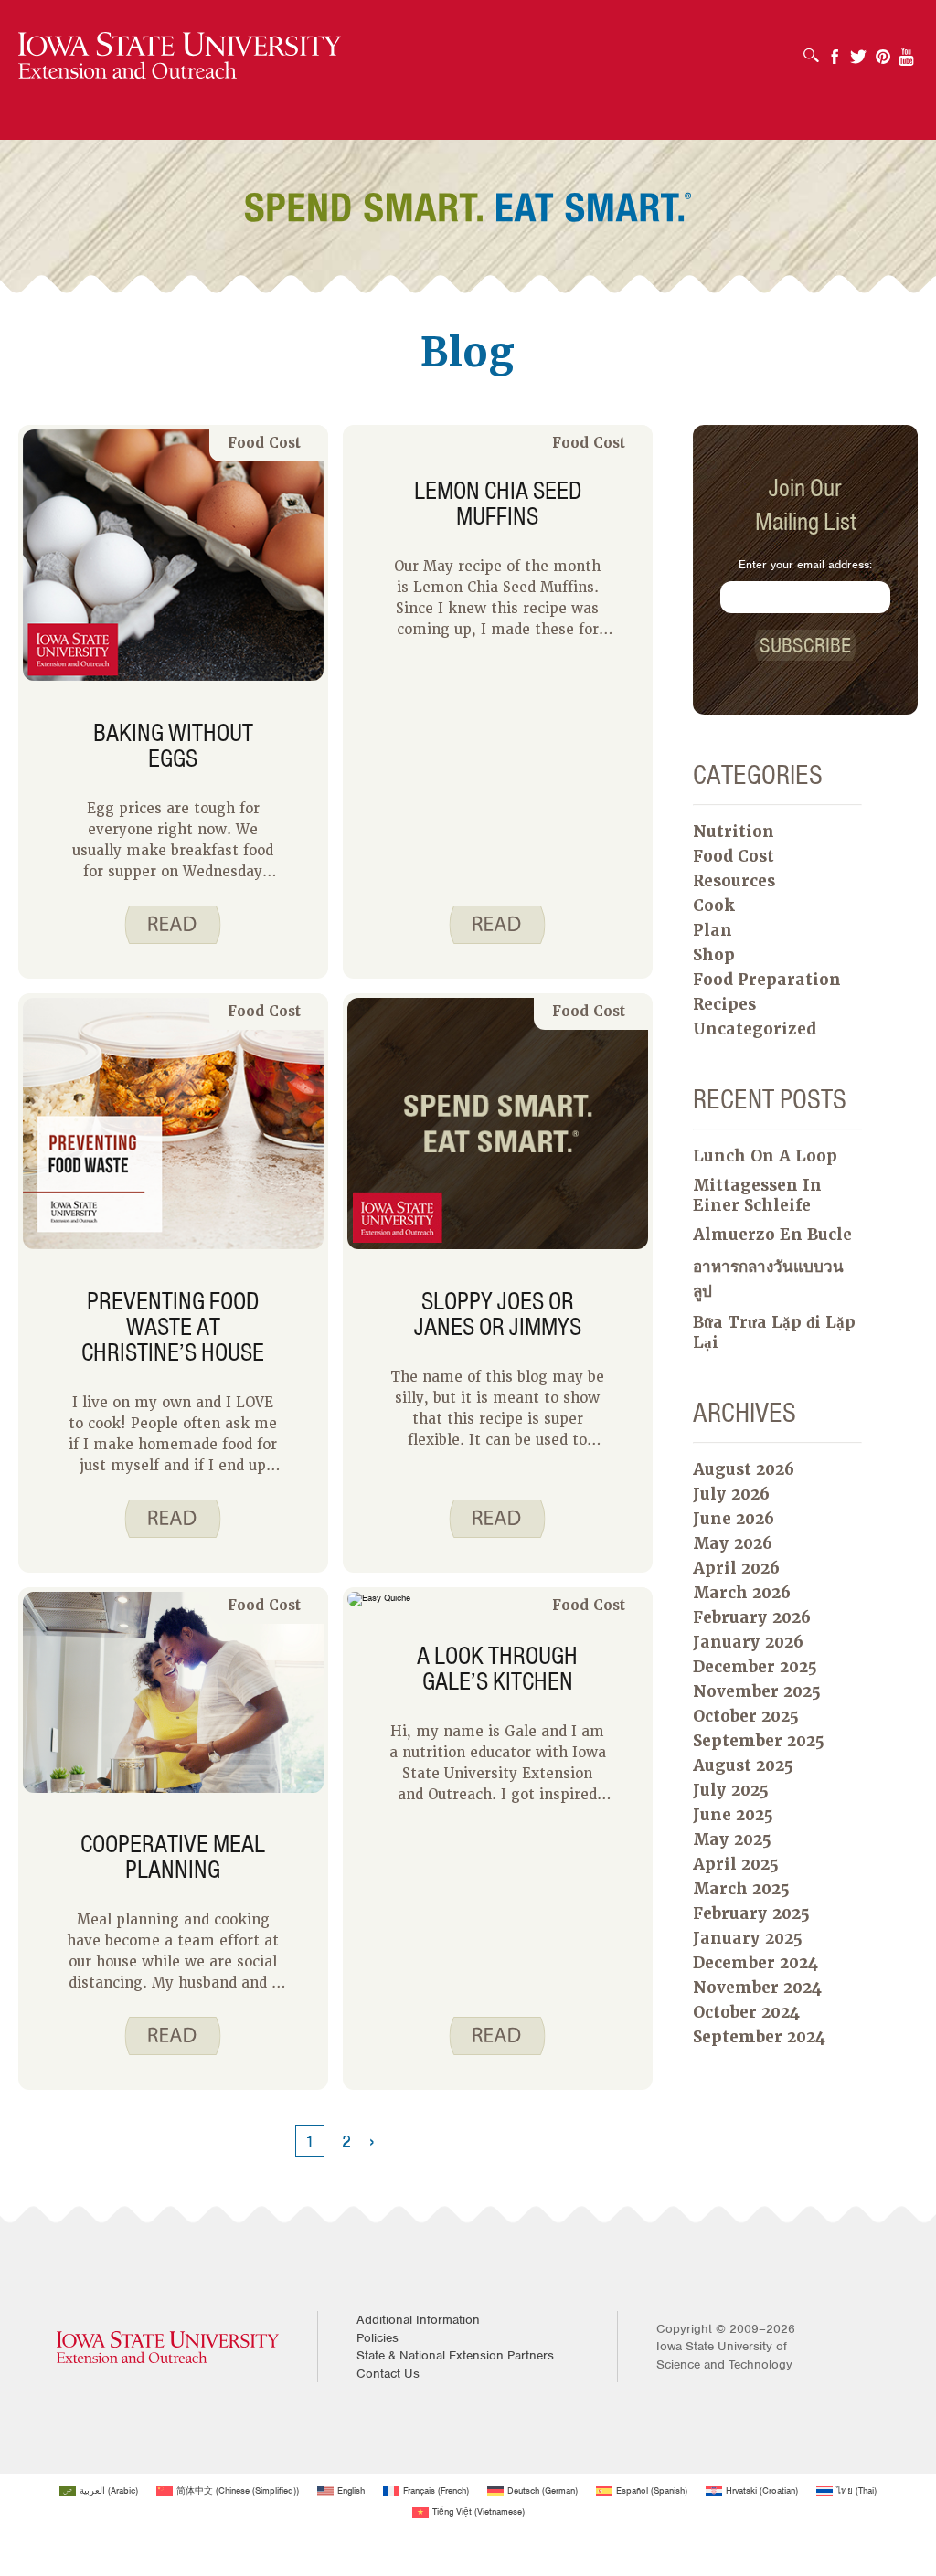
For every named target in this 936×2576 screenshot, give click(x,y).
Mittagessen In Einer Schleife (757, 1195)
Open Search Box (816, 49)
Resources (734, 881)
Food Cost (264, 443)
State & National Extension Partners (455, 2355)
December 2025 (755, 1667)
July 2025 (731, 1790)
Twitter (858, 51)
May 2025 (732, 1839)
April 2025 (736, 1864)
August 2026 (744, 1469)
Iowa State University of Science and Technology (724, 2355)
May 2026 (733, 1543)
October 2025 (746, 1716)
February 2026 (752, 1617)
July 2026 (731, 1494)
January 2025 (748, 1938)
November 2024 (757, 1988)
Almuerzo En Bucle (772, 1235)
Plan (713, 930)
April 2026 (736, 1568)
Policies (378, 2338)
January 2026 (748, 1642)
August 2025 (743, 1765)
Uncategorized (755, 1029)
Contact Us (388, 2374)
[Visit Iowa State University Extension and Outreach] (168, 2347)
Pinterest (883, 51)
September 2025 (759, 1741)
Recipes (724, 1004)
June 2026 (734, 1519)
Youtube (907, 51)
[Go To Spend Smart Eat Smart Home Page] (180, 56)
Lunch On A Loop (765, 1156)
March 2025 (741, 1889)
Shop (714, 955)
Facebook (835, 51)
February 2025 (751, 1913)
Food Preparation (767, 980)
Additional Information (418, 2320)
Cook (714, 906)
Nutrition (734, 832)
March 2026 (742, 1593)
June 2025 (733, 1815)
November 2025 (757, 1691)
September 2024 (759, 2037)
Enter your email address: (805, 564)
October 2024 (746, 2012)
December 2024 (755, 1963)
